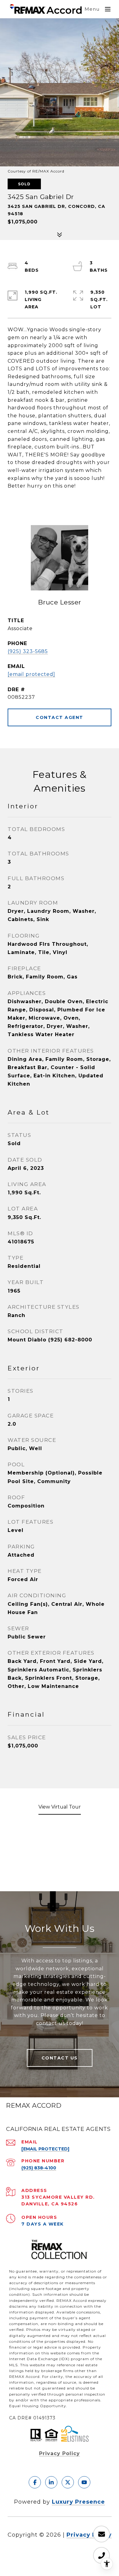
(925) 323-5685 (28, 651)
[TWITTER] (68, 2482)
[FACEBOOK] (35, 2482)
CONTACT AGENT (60, 717)
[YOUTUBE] (84, 2482)
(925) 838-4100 (39, 2168)
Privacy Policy (60, 2453)
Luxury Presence (78, 2502)
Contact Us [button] (60, 2058)
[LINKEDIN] (51, 2482)
